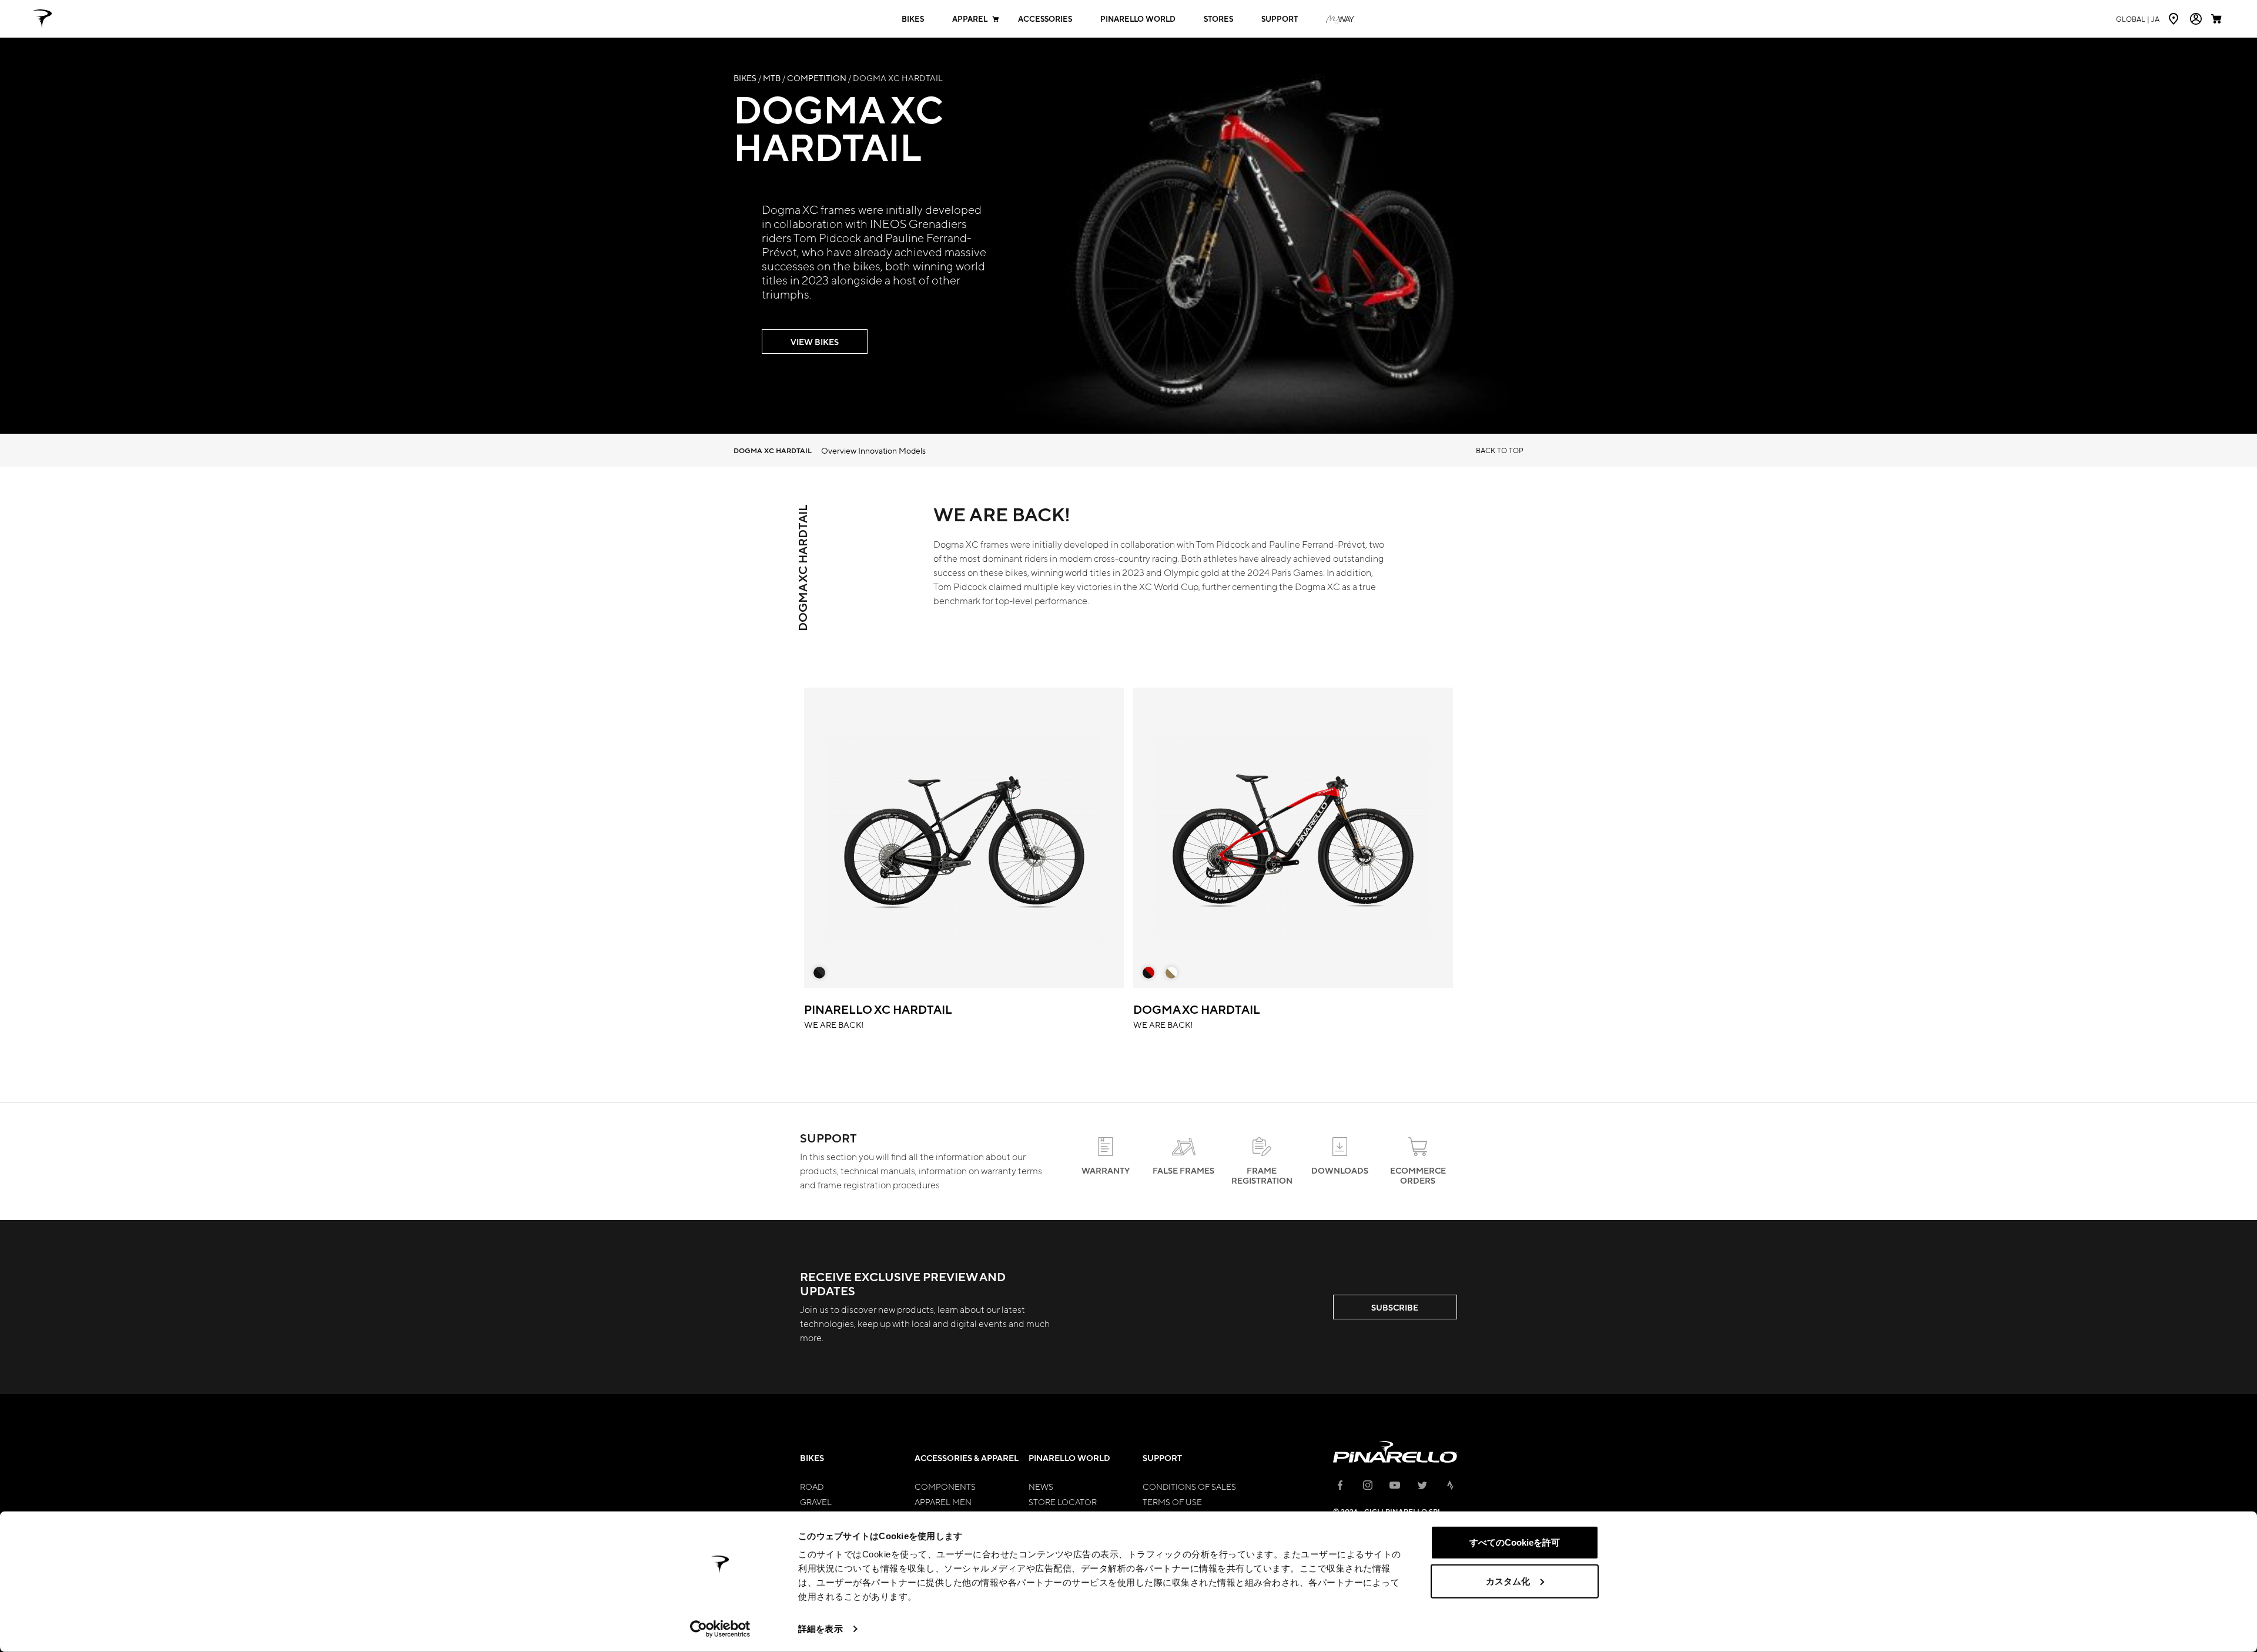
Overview (839, 450)
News (1041, 1486)
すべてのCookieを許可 (1515, 1542)
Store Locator (1063, 1502)
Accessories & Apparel (967, 1458)
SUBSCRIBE (1395, 1307)
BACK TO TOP (1500, 450)
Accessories (1045, 19)
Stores (1218, 19)
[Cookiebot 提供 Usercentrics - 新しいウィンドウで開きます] (720, 1629)
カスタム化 (1508, 1581)
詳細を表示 (821, 1629)
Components (945, 1486)
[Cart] (2218, 19)
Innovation (878, 450)
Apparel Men (943, 1502)
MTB (772, 78)
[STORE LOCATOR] (2175, 19)
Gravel (816, 1502)
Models (912, 450)
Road (812, 1486)
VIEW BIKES (815, 342)
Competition (817, 78)
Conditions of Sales (1189, 1486)
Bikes (913, 19)
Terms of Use (1172, 1502)
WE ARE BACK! (878, 1015)
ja (2138, 19)
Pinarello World (1138, 19)
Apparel (970, 19)
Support (1280, 19)
